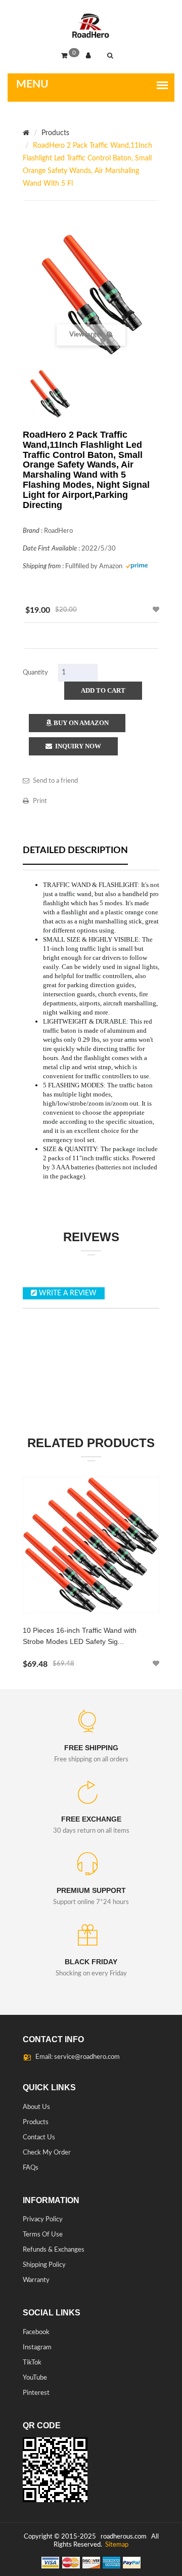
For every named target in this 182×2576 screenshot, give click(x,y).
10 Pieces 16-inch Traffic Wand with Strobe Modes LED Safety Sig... (80, 1636)
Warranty (36, 2280)
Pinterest (36, 2393)
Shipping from (42, 566)
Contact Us (39, 2138)
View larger (87, 335)
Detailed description (75, 851)
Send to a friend (55, 781)
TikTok (32, 2363)
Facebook (36, 2332)
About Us (36, 2107)
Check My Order (47, 2153)
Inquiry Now (77, 746)
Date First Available (50, 549)
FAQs (31, 2168)
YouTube (35, 2378)
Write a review (67, 1293)
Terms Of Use (43, 2235)
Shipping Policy (44, 2265)
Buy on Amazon (80, 723)
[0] (67, 56)
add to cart (103, 690)
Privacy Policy (43, 2220)
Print (40, 801)
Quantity (35, 673)
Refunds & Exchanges (54, 2250)
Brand (31, 531)
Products (55, 133)
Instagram (37, 2348)
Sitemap (116, 2545)
